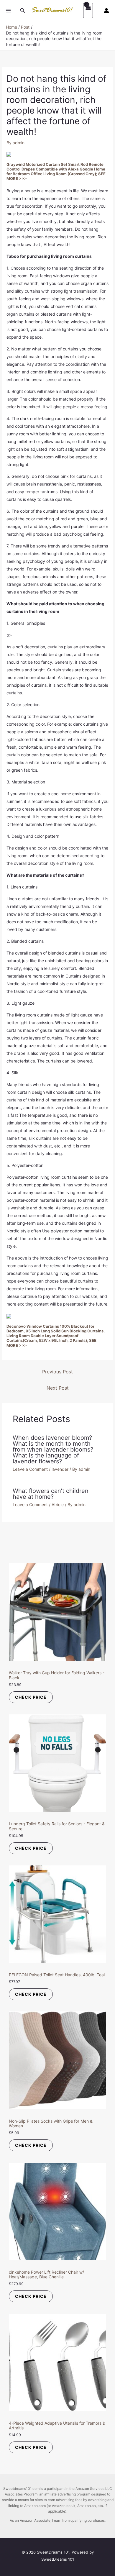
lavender (60, 1469)
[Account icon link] (106, 11)
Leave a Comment (30, 1469)
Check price (31, 1697)
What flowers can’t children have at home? (51, 1494)
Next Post (58, 1388)
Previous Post (57, 1372)
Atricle (58, 1505)
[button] (23, 10)
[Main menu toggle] (8, 11)
